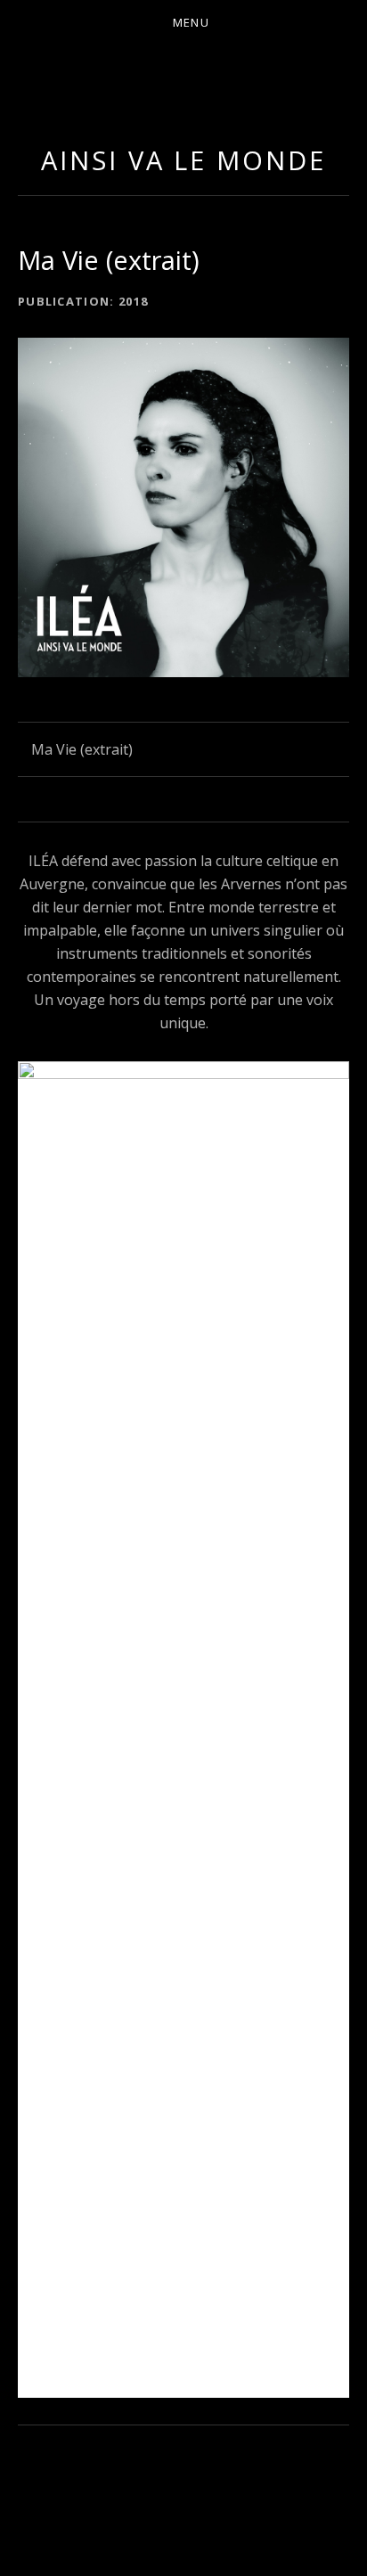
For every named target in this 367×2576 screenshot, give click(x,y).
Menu (191, 22)
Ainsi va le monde (183, 160)
